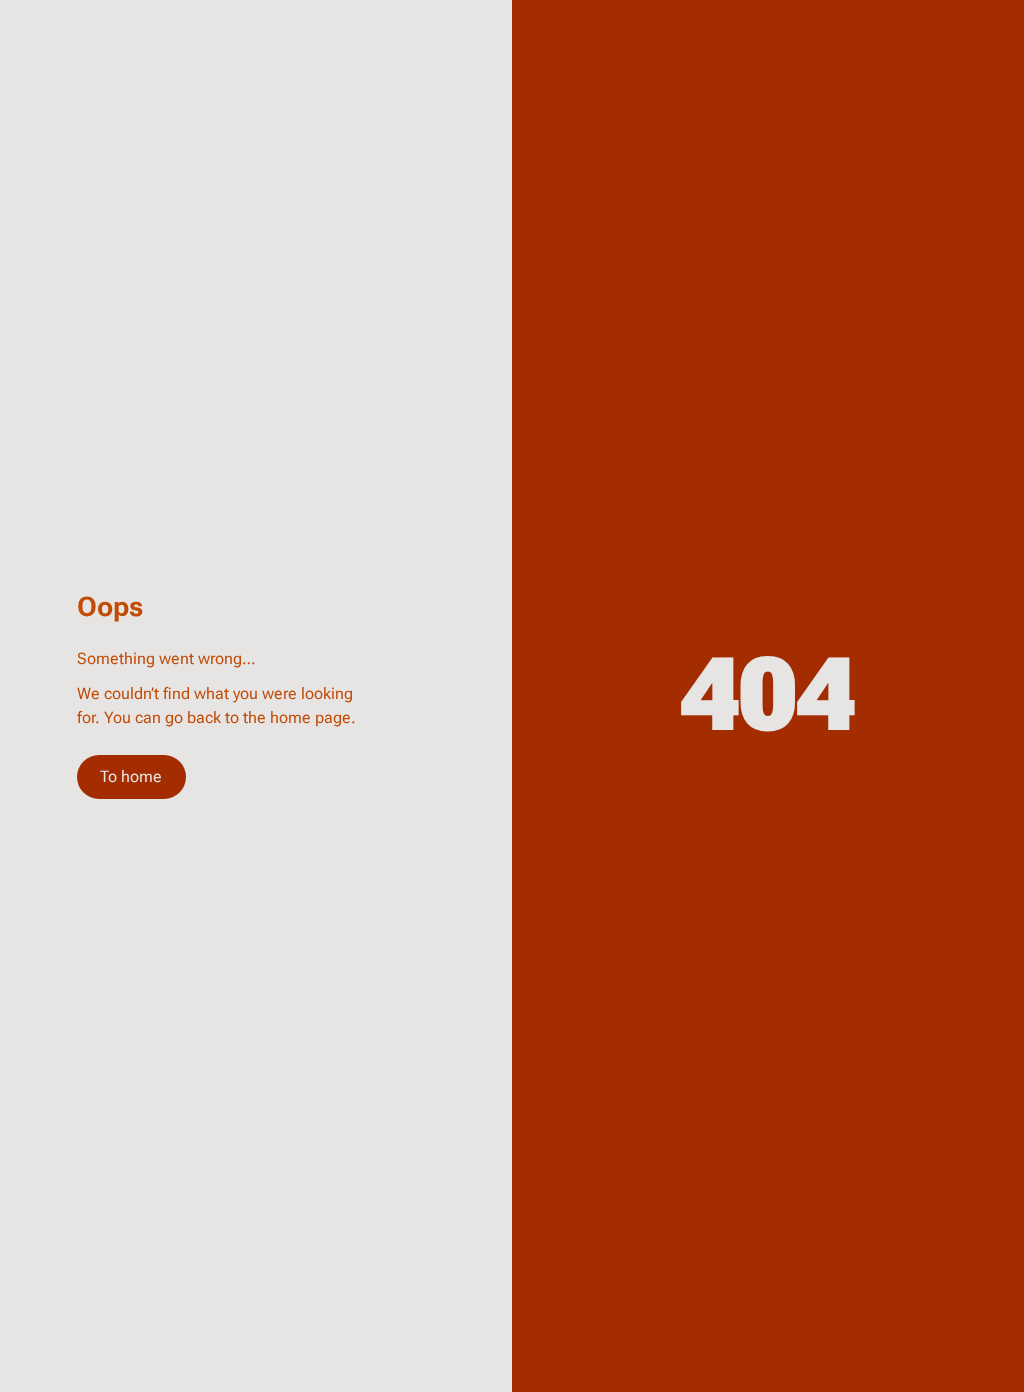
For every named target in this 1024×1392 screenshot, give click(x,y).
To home (131, 776)
